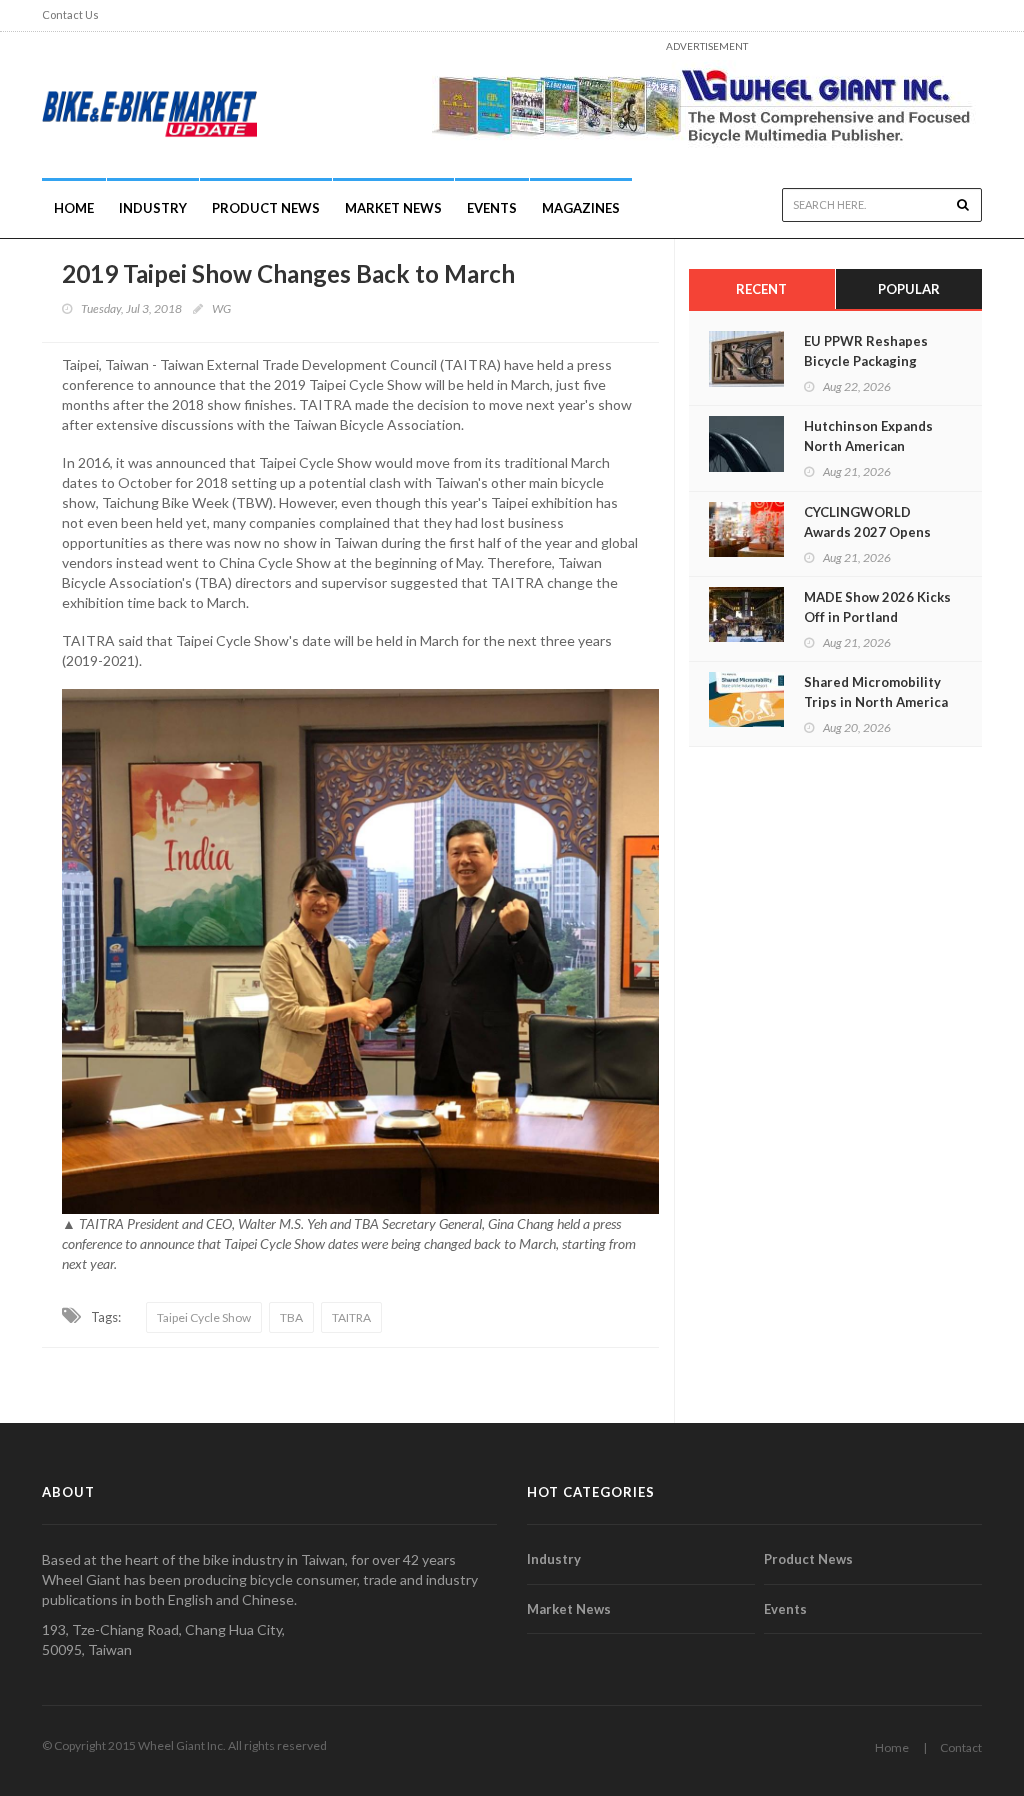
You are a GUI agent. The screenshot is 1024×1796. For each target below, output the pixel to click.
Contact (961, 1747)
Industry (554, 1559)
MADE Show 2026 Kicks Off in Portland (877, 607)
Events (492, 208)
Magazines (581, 208)
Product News (266, 208)
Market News (393, 208)
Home (74, 208)
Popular (909, 289)
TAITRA (351, 1317)
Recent (761, 289)
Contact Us (70, 14)
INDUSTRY (153, 208)
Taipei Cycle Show (204, 1317)
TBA (291, 1317)
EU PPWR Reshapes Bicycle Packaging (866, 351)
